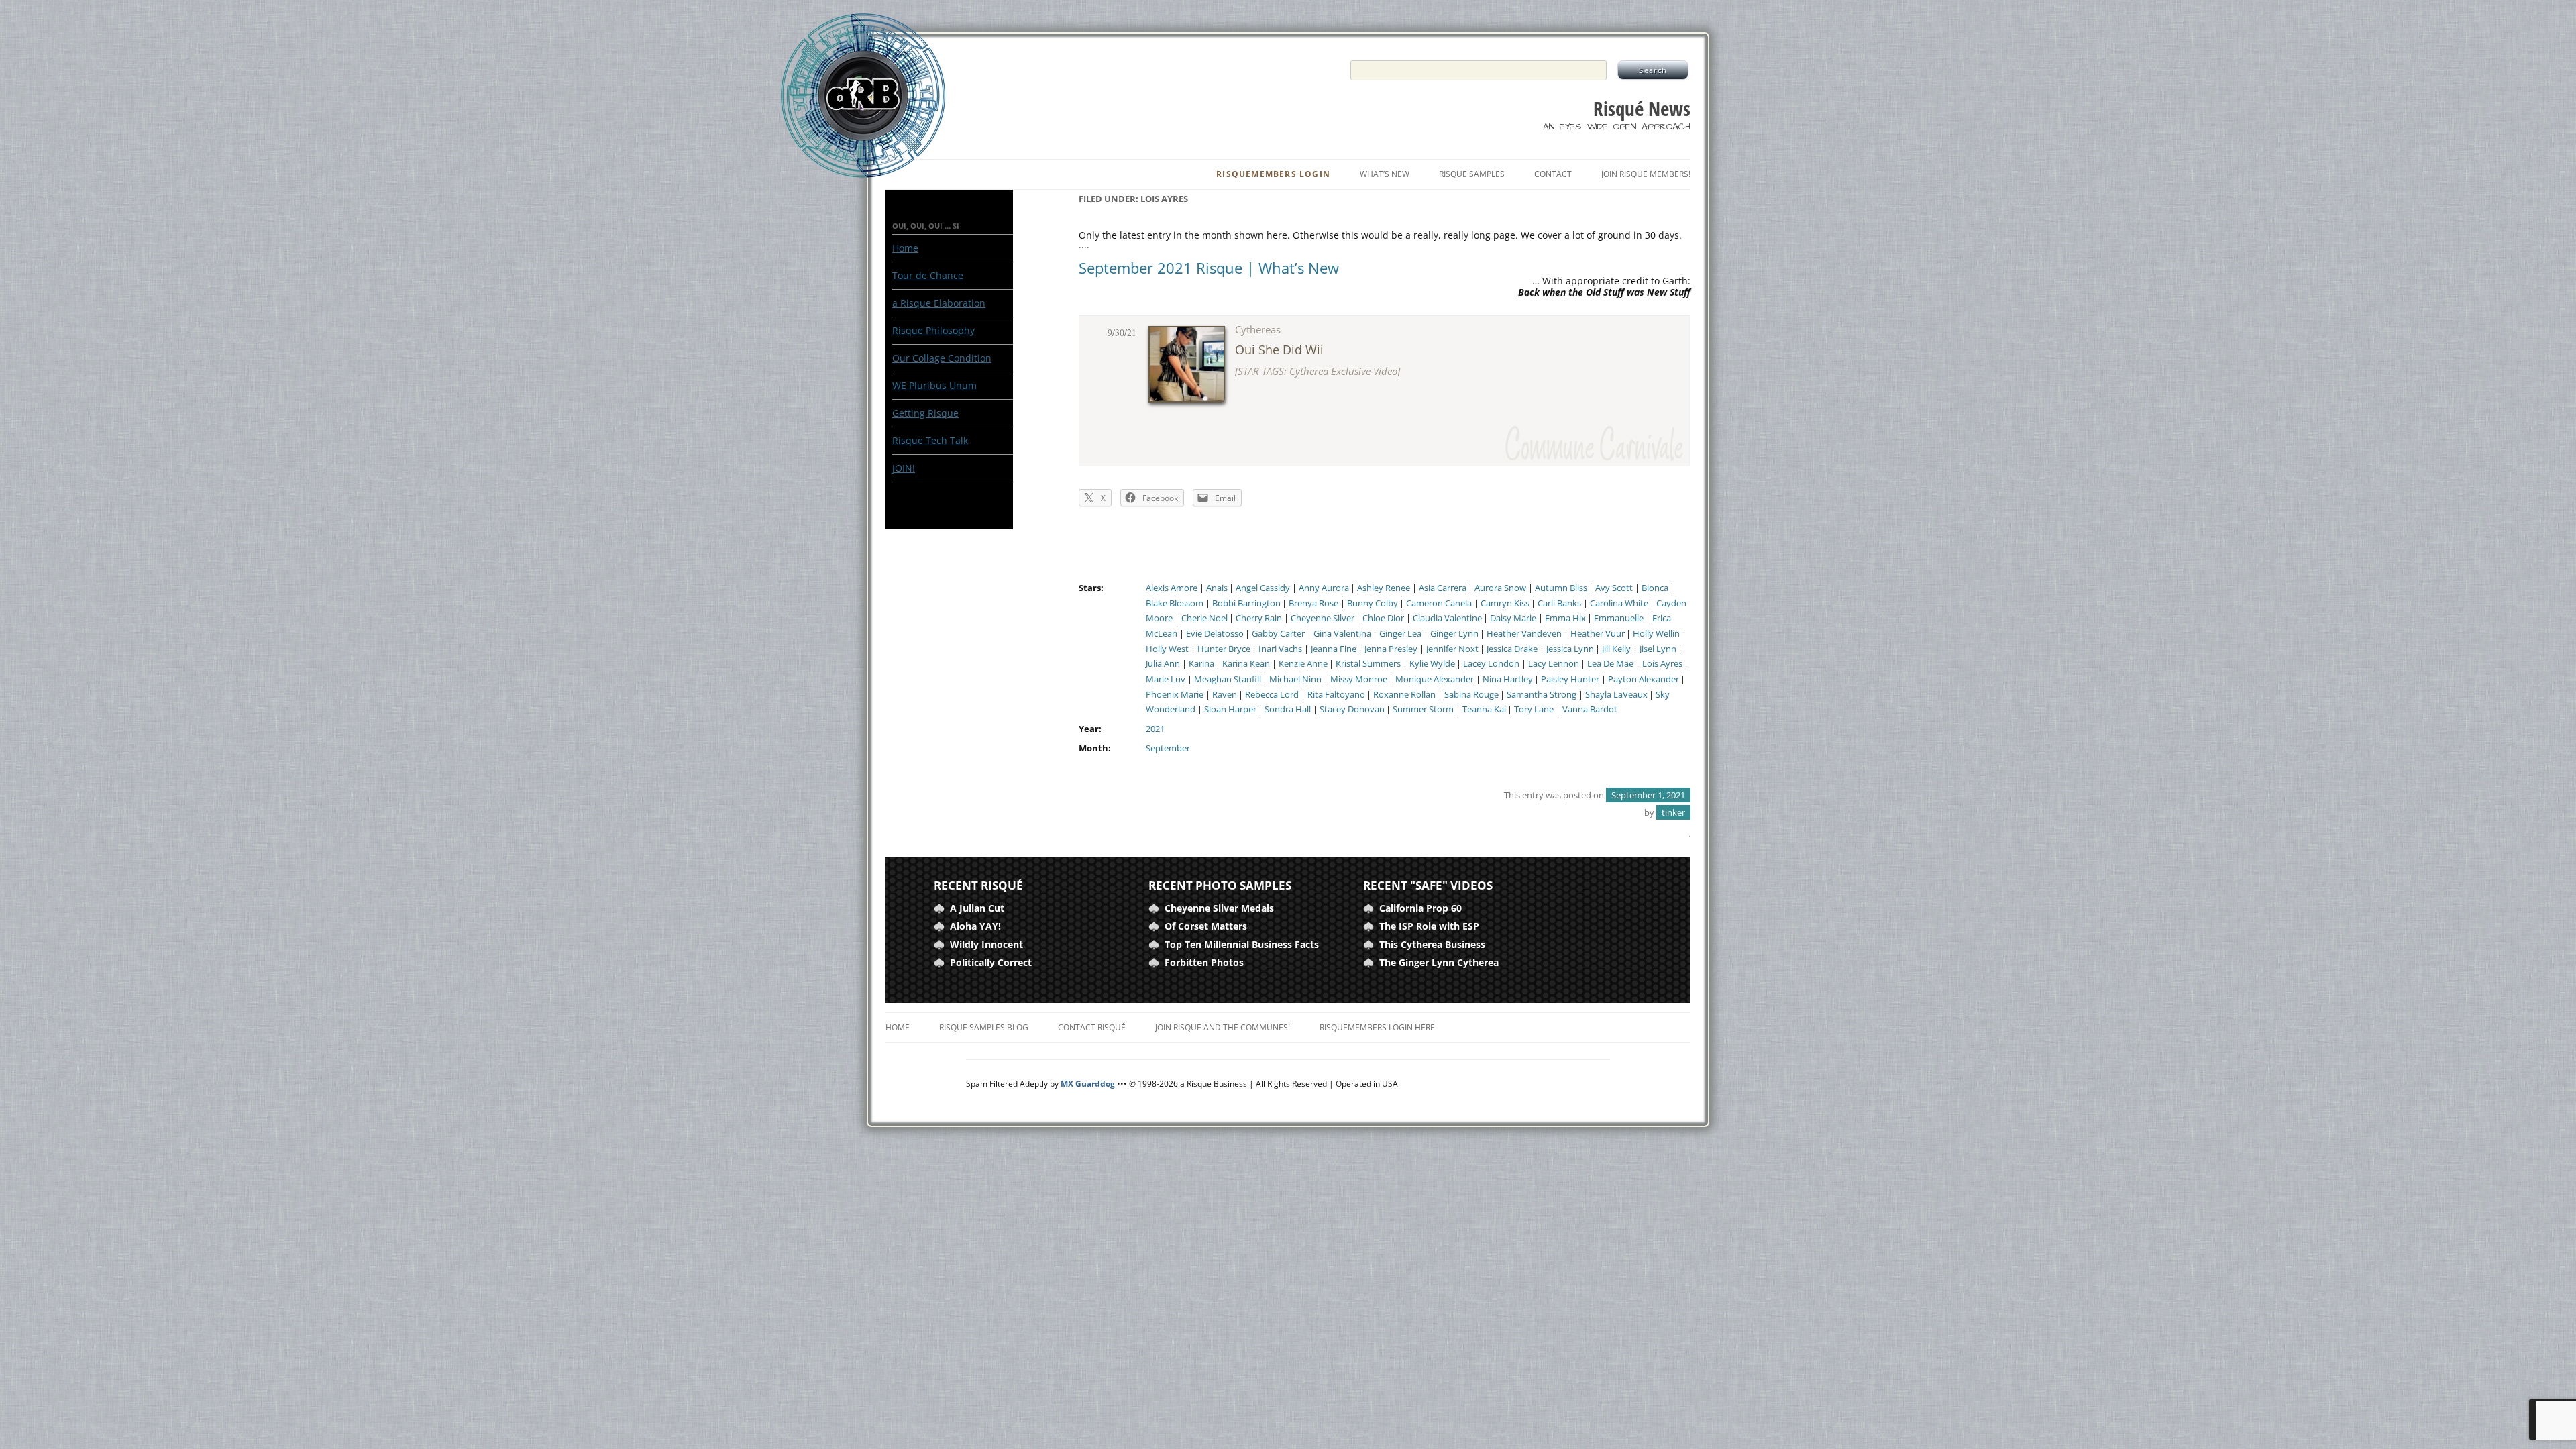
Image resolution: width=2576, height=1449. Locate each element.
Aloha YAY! (975, 926)
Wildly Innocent (986, 944)
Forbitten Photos (1204, 962)
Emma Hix (1565, 618)
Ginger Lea (1400, 634)
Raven (1225, 695)
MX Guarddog (1088, 1084)
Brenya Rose (1313, 603)
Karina (1201, 664)
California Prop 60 (1420, 908)
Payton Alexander (1644, 679)
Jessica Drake (1512, 649)
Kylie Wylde (1432, 664)
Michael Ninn (1295, 679)
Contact (1553, 174)
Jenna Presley (1391, 649)
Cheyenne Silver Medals (1219, 908)
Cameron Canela (1439, 603)
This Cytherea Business (1432, 944)
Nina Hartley (1508, 679)
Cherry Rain (1259, 618)
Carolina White (1619, 603)
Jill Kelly (1616, 649)
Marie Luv (1166, 679)
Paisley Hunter (1570, 679)
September (1168, 748)
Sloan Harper (1230, 709)
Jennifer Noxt (1452, 649)
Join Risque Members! (1646, 174)
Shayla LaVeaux (1616, 695)
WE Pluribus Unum (934, 385)
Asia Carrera (1443, 588)
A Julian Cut (977, 908)
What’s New (1385, 174)
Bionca (1655, 588)
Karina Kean (1246, 664)
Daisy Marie (1513, 618)
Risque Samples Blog (984, 1027)
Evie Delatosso (1215, 634)
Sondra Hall (1288, 709)
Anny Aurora (1324, 588)
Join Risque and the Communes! (1223, 1027)
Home (905, 248)
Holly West (1167, 649)
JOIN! (904, 468)
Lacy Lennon (1554, 664)
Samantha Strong (1542, 695)
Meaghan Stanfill (1228, 679)
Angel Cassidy (1263, 588)
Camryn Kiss (1505, 603)
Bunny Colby (1373, 603)
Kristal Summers (1368, 664)
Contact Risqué (1092, 1027)
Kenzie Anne (1303, 664)
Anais (1217, 588)
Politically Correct (991, 962)
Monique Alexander (1435, 679)
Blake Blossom (1175, 603)
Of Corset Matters (1206, 926)
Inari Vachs (1280, 649)
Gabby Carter (1278, 634)
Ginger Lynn (1454, 634)
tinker (1673, 812)
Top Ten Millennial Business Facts (1242, 944)
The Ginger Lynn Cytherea (1439, 962)
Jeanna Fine (1334, 649)
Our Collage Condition (942, 358)
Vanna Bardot (1590, 709)
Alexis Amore (1172, 588)
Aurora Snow (1500, 588)
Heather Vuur (1598, 634)
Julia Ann (1163, 664)
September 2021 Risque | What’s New (1209, 268)
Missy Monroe (1359, 679)
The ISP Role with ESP (1429, 926)
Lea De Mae (1610, 664)
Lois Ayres (1662, 664)
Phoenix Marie (1175, 695)
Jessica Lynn (1570, 649)
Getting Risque (925, 413)
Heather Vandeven (1524, 634)
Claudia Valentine (1447, 618)
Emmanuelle (1619, 618)
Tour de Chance (928, 275)
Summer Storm (1423, 709)
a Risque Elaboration (939, 303)
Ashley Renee (1384, 588)
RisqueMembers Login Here (1377, 1027)
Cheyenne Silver (1323, 618)
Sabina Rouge (1471, 695)
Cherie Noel (1204, 618)
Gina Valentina (1342, 634)
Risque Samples (1472, 174)
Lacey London (1491, 664)
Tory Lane (1534, 709)
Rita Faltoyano (1336, 695)
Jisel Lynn (1658, 649)
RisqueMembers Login (1273, 174)
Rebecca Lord (1272, 695)
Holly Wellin (1656, 634)
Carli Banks (1559, 603)
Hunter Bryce (1224, 649)
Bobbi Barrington (1246, 603)
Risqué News (1642, 109)
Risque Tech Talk (930, 440)
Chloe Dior (1383, 618)
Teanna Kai (1484, 709)
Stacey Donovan (1352, 709)
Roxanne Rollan (1404, 695)
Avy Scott (1614, 588)
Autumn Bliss (1561, 588)
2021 (1155, 729)
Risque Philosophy (933, 330)
